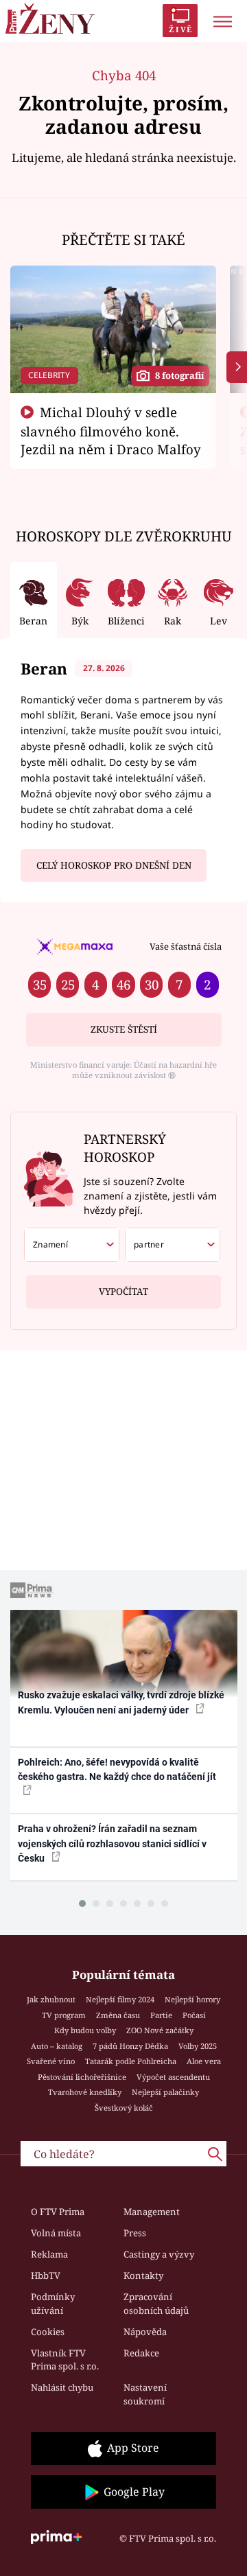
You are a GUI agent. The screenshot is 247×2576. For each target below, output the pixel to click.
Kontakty (143, 2275)
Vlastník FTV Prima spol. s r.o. (65, 2360)
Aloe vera (204, 2061)
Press (135, 2233)
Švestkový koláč (124, 2108)
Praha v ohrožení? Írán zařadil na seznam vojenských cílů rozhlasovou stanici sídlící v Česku (112, 1843)
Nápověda (145, 2332)
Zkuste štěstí (124, 1029)
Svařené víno (51, 2061)
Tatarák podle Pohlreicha (131, 2061)
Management (152, 2212)
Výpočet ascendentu (173, 2077)
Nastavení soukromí (145, 2394)
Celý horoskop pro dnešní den (114, 865)
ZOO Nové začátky (160, 2030)
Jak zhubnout (51, 1999)
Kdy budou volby (85, 2030)
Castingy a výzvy (159, 2254)
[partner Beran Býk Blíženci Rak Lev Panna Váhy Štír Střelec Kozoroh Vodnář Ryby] (173, 1245)
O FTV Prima (58, 2212)
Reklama (49, 2254)
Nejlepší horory (192, 1999)
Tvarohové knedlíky (85, 2092)
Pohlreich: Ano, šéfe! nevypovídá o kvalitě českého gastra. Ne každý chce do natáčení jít (117, 1769)
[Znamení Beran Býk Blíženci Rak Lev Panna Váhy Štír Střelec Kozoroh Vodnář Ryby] (72, 1245)
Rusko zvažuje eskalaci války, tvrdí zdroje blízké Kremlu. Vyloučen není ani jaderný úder (121, 1702)
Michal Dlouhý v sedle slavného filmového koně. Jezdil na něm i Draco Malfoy (111, 431)
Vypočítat (123, 1291)
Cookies (48, 2332)
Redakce (141, 2353)
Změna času (118, 2015)
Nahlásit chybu (62, 2387)
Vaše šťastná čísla (186, 946)
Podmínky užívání (53, 2304)
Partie (161, 2015)
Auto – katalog (57, 2046)
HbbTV (46, 2275)
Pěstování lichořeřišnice (82, 2077)
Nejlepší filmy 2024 (120, 1999)
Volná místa (56, 2233)
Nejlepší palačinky (165, 2092)
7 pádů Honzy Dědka (130, 2046)
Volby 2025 (198, 2046)
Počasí (194, 2015)
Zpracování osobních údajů (156, 2304)
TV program (64, 2015)
